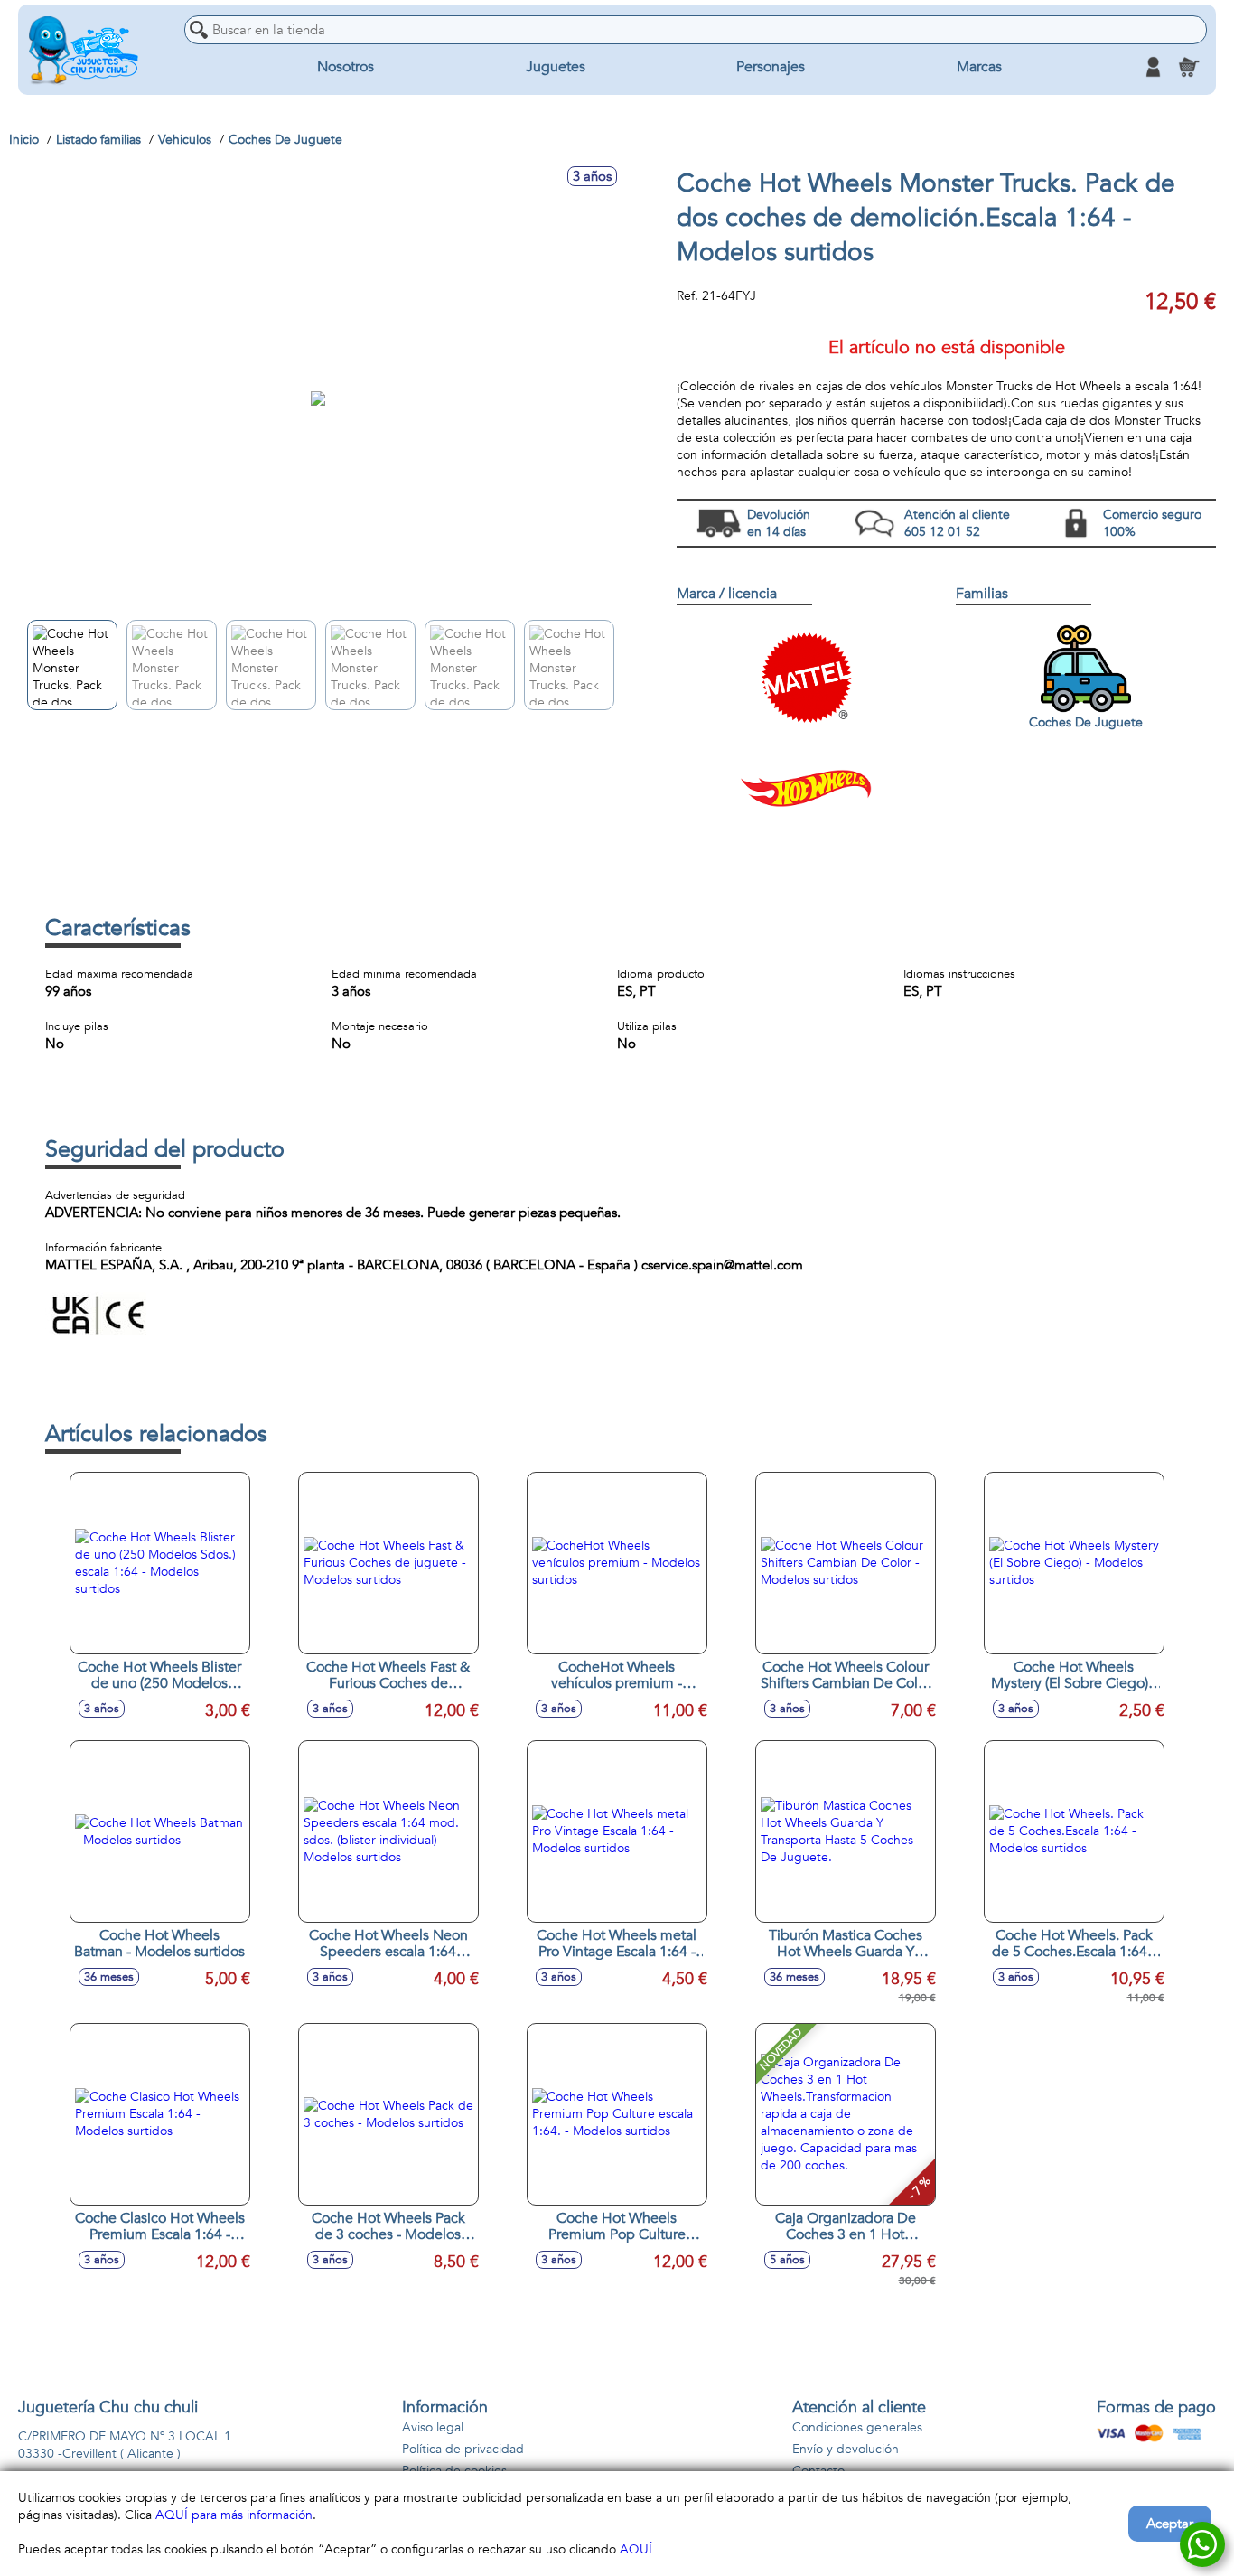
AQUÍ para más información (234, 2515)
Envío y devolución (846, 2449)
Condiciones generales (857, 2427)
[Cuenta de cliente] (1153, 67)
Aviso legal (433, 2427)
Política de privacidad (463, 2449)
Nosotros (346, 67)
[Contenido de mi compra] (1189, 67)
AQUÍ (636, 2549)
